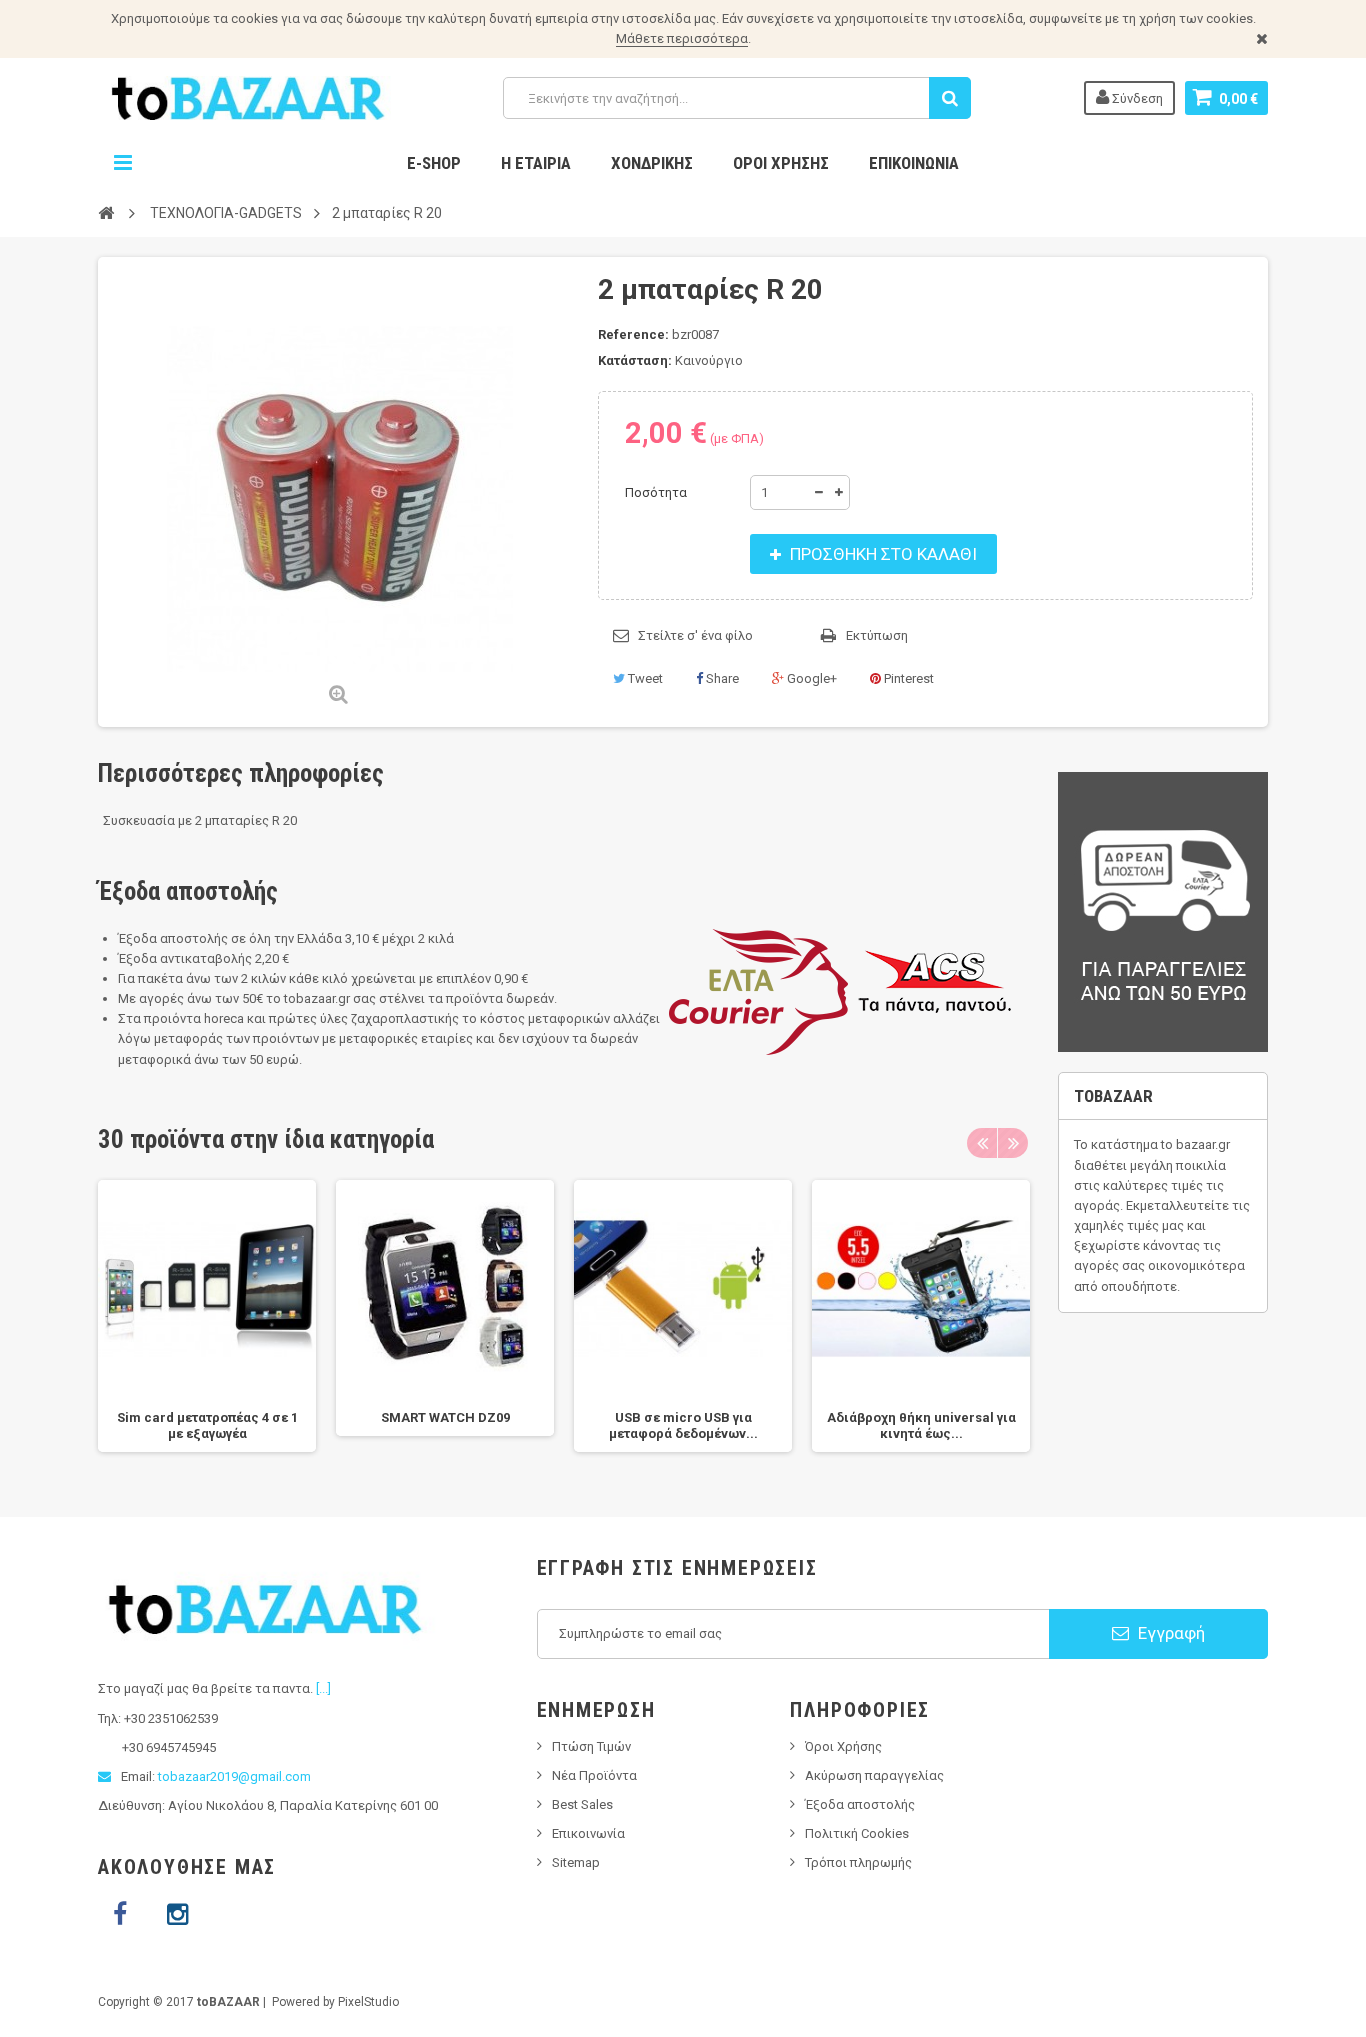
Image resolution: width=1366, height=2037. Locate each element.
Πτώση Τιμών (591, 1746)
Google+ (810, 678)
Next (1013, 1143)
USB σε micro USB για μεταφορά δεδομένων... (683, 1425)
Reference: (633, 334)
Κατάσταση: (635, 360)
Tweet (644, 678)
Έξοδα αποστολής (860, 1804)
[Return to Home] (106, 212)
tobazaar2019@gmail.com (234, 1776)
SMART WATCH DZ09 (445, 1417)
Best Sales (582, 1804)
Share (721, 678)
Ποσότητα (656, 492)
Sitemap (576, 1862)
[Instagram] (177, 1915)
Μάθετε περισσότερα (682, 38)
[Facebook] (120, 1915)
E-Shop (434, 163)
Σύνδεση (1136, 98)
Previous (982, 1143)
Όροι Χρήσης (781, 163)
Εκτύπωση (877, 635)
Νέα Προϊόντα (594, 1775)
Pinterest (907, 678)
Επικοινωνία (914, 163)
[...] (323, 1688)
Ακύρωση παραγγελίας (874, 1775)
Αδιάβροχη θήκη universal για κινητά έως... (921, 1425)
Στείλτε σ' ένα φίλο (695, 635)
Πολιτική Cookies (857, 1833)
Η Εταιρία (536, 163)
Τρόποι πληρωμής (858, 1862)
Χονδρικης (652, 163)
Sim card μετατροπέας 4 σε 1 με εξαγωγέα (207, 1425)
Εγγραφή (1169, 1633)
